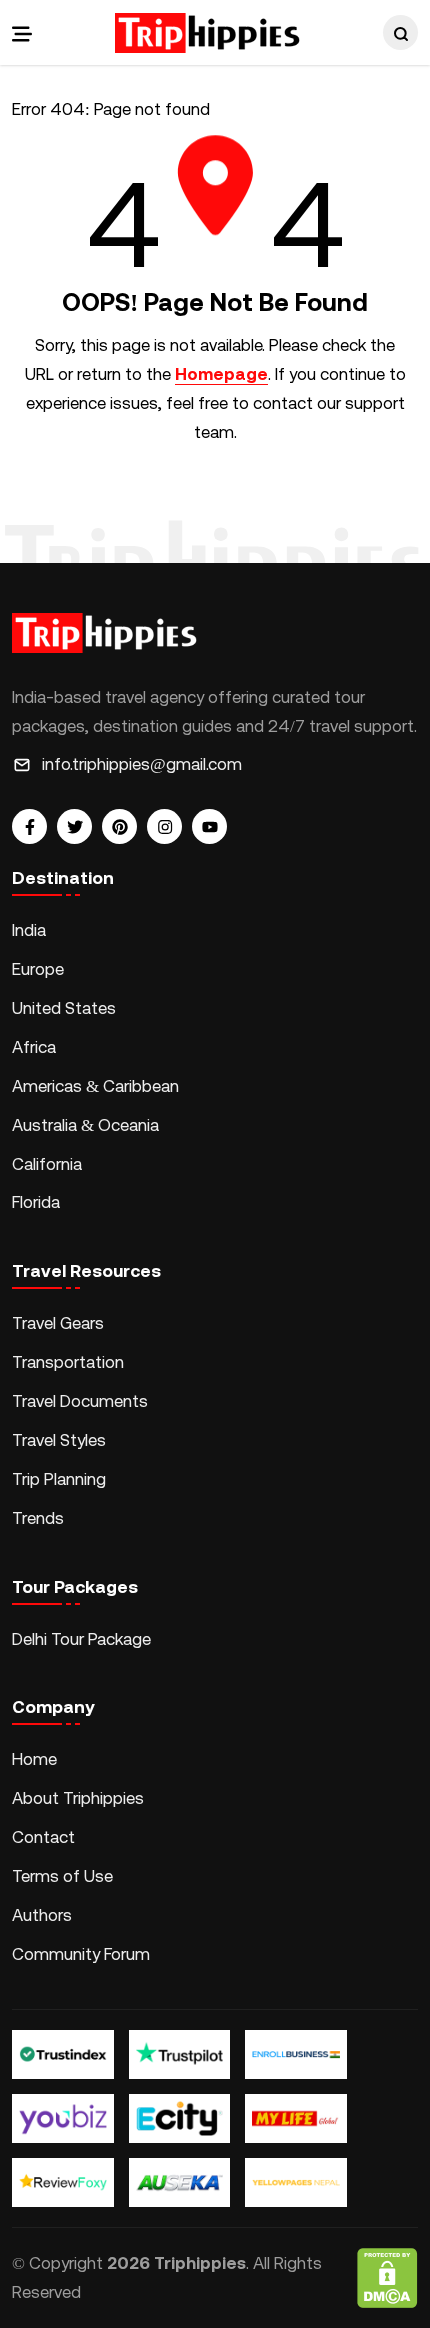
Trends (38, 1518)
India (29, 930)
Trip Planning (59, 1479)
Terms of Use (62, 1876)
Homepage (221, 374)
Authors (42, 1915)
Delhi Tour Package (81, 1639)
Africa (34, 1047)
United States (64, 1008)
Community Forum (81, 1954)
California (47, 1164)
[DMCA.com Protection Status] (387, 2278)
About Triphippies (80, 1798)
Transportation (68, 1362)
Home (34, 1759)
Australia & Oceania (85, 1125)
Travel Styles (59, 1440)
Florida (36, 1202)
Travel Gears (58, 1323)
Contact (43, 1837)
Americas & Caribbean (95, 1086)
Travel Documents (80, 1401)
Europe (38, 969)
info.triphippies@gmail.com (142, 764)
